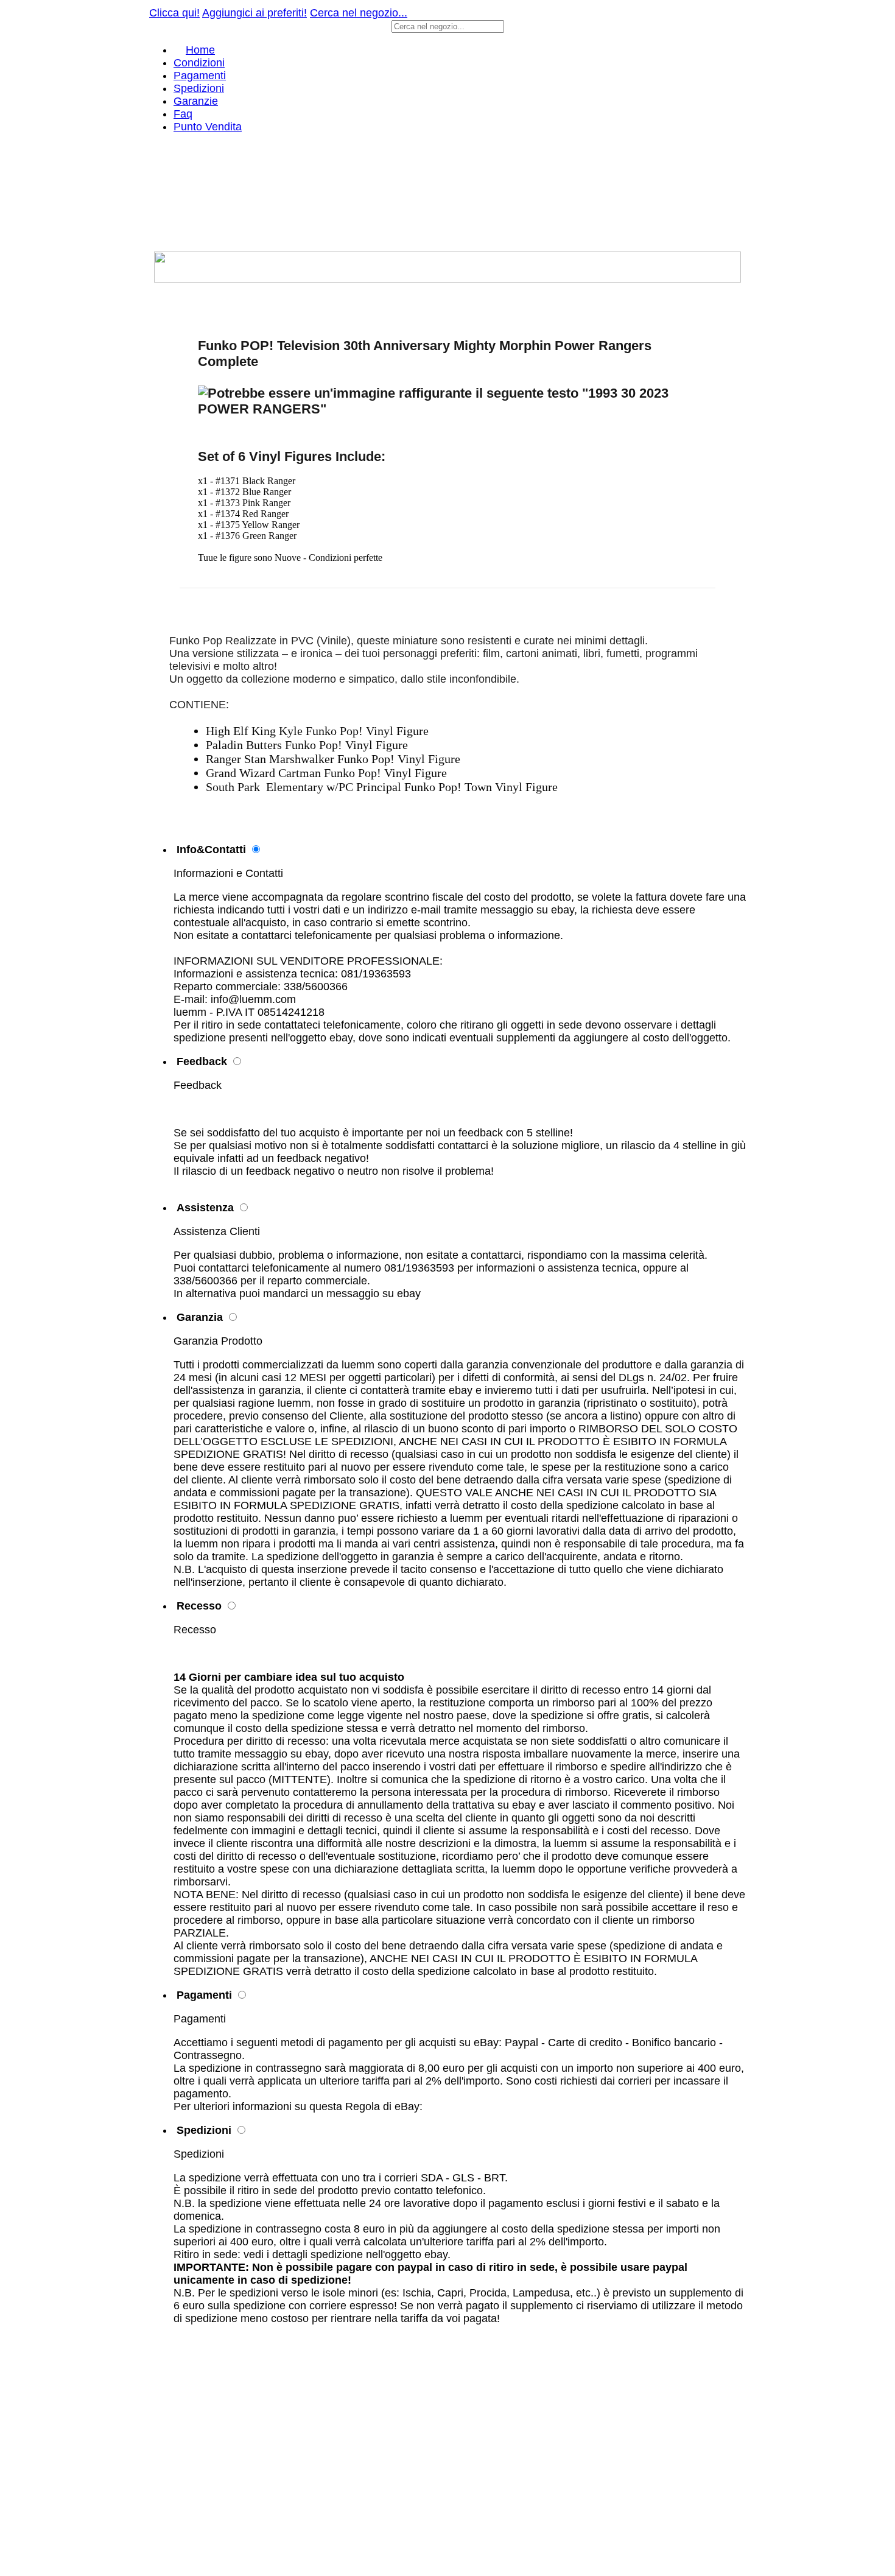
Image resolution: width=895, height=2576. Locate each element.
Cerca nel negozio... (359, 13)
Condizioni (199, 63)
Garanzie (196, 101)
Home (200, 50)
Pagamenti (200, 76)
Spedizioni (199, 88)
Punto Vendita (208, 127)
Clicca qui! (174, 13)
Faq (183, 114)
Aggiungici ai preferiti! (254, 13)
